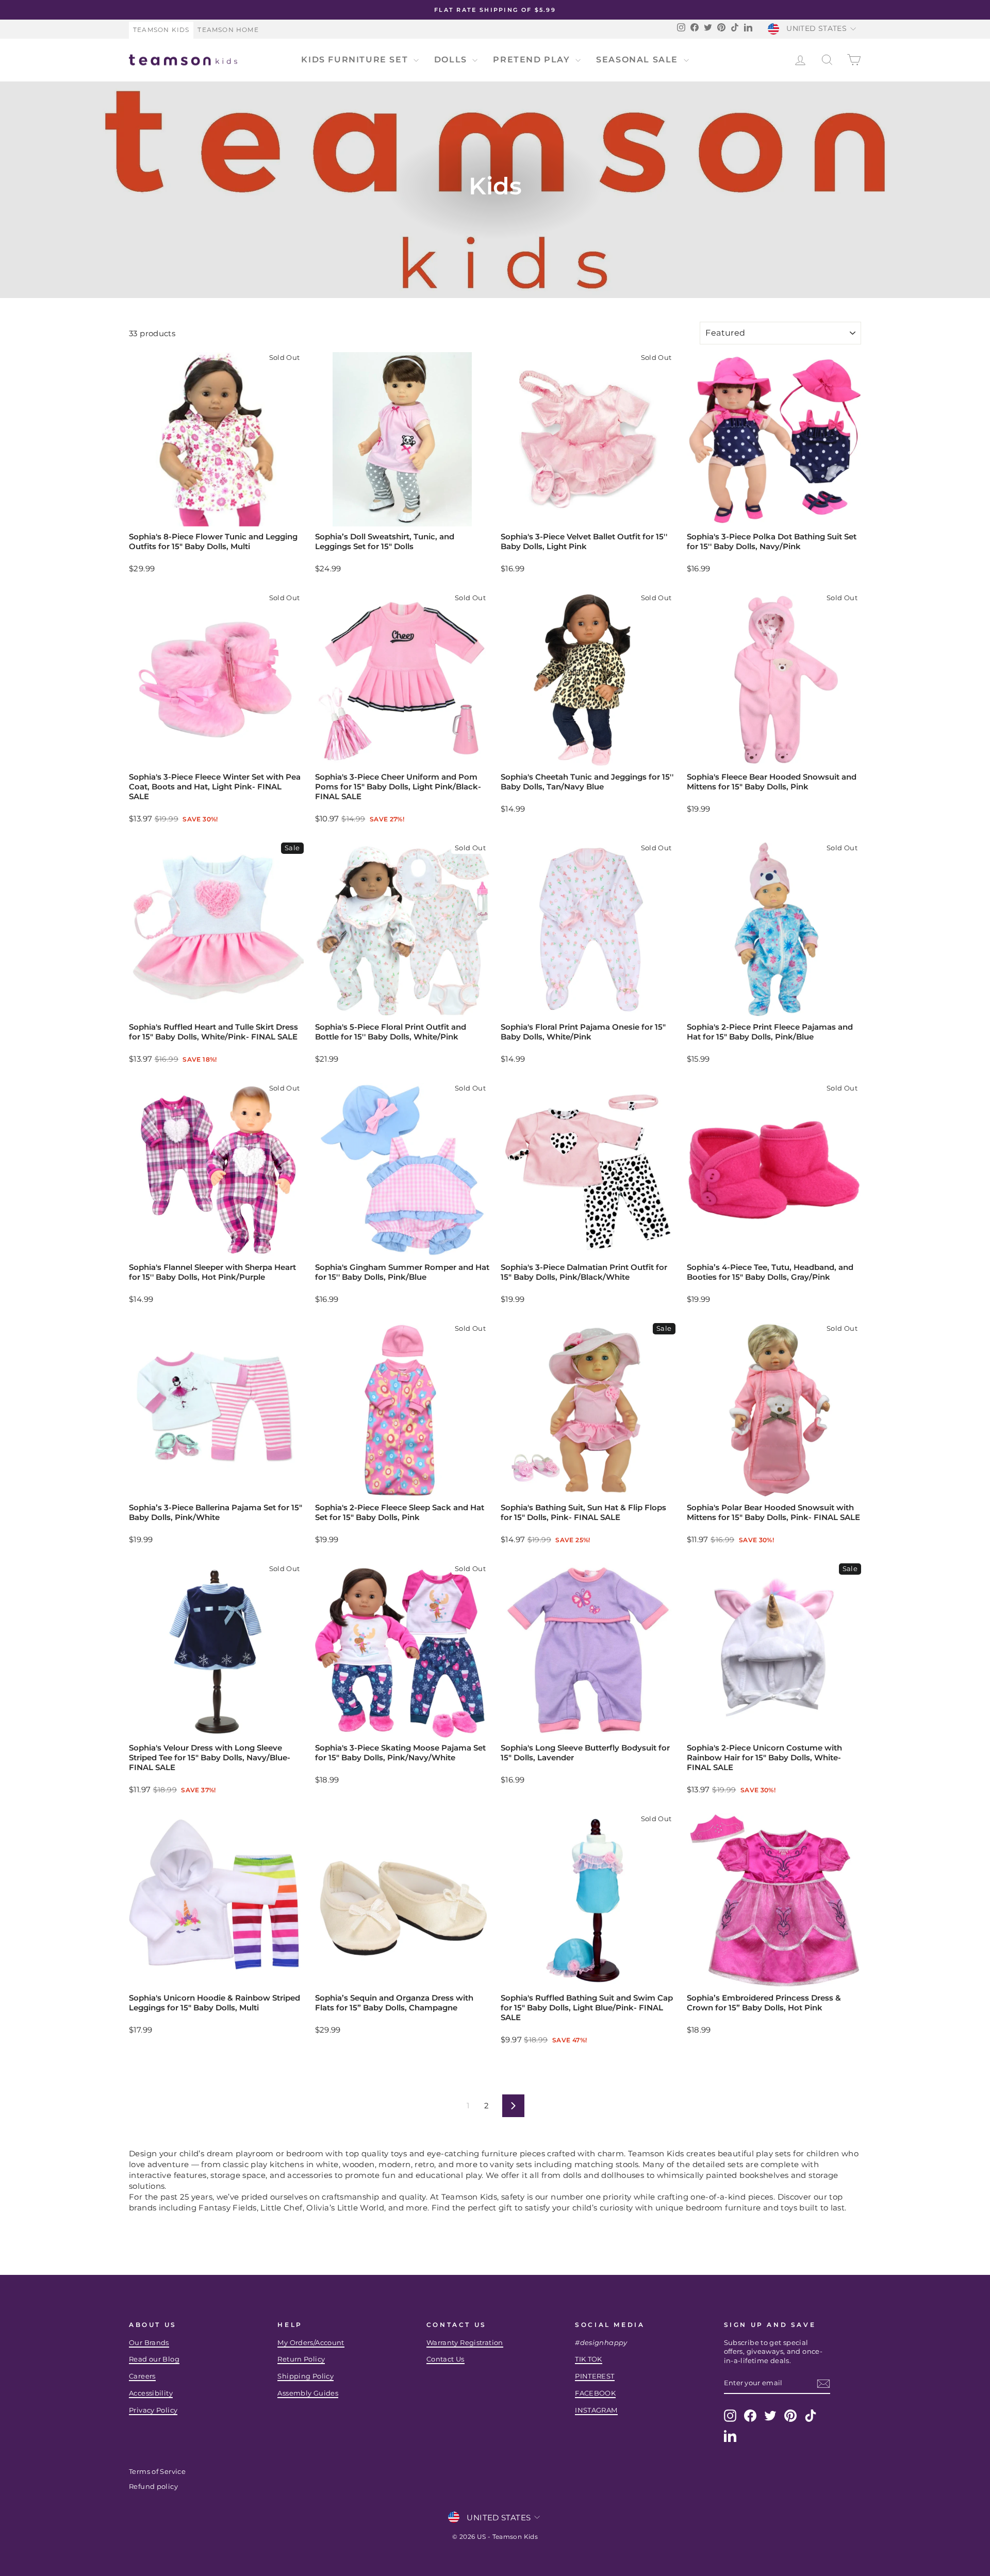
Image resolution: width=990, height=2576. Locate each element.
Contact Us (445, 2359)
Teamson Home (228, 30)
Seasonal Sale (638, 60)
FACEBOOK (595, 2393)
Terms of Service (157, 2472)
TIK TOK (589, 2359)
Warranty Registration (465, 2343)
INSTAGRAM (596, 2410)
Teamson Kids (161, 30)
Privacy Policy (153, 2410)
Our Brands (149, 2343)
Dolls (452, 60)
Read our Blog (154, 2359)
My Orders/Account (311, 2343)
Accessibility (151, 2393)
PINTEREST (595, 2376)
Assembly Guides (308, 2393)
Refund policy (153, 2487)
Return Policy (301, 2359)
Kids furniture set (356, 60)
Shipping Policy (306, 2376)
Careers (142, 2376)
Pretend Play (533, 60)
